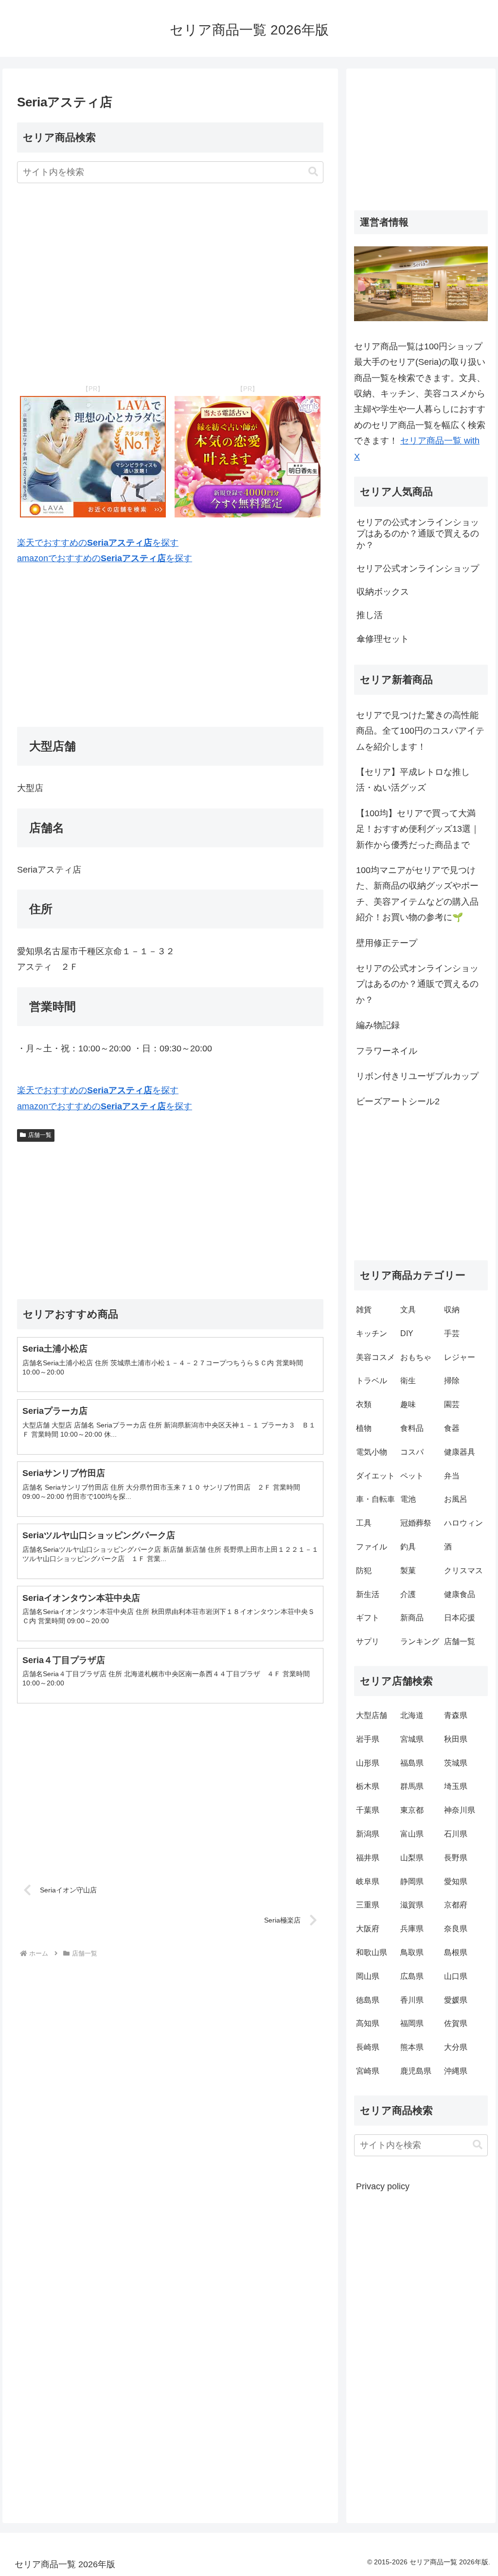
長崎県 (368, 2047)
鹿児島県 (416, 2071)
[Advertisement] (170, 284)
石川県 (456, 1834)
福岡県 (412, 2023)
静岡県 (412, 1881)
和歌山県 (372, 1952)
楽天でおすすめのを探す (98, 543)
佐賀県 (456, 2023)
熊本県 (412, 2047)
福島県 (412, 1763)
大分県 (456, 2047)
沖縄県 (456, 2071)
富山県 (412, 1834)
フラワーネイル (387, 1051)
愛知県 (456, 1881)
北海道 (412, 1715)
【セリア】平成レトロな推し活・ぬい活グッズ (413, 780)
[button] (313, 172)
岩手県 (368, 1739)
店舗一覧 (40, 1135)
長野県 (456, 1858)
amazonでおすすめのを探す (105, 558)
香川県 (412, 2000)
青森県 (456, 1715)
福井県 (368, 1858)
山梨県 (412, 1858)
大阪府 (368, 1929)
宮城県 (412, 1739)
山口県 (456, 1976)
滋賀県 (412, 1905)
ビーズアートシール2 (398, 1101)
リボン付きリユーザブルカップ (417, 1076)
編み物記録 (378, 1025)
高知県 (368, 2023)
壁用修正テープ (387, 943)
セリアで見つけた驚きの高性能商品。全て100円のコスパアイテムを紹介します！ (420, 731)
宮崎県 (368, 2071)
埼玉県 (456, 1786)
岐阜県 (368, 1881)
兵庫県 (412, 1929)
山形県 (368, 1763)
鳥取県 (412, 1952)
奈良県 (456, 1929)
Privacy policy (383, 2186)
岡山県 (368, 1976)
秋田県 (456, 1739)
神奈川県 (460, 1810)
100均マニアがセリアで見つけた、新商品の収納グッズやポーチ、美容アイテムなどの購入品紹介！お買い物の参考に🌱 (417, 894)
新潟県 (368, 1834)
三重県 (368, 1905)
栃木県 (368, 1786)
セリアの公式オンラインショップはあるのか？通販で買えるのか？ (417, 984)
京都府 (456, 1905)
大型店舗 (372, 1715)
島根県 (456, 1952)
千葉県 (368, 1810)
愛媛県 (456, 2000)
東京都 (412, 1810)
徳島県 (368, 2000)
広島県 (412, 1976)
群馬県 (412, 1786)
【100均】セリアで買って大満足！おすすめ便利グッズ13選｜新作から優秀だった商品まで (418, 829)
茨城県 (456, 1763)
